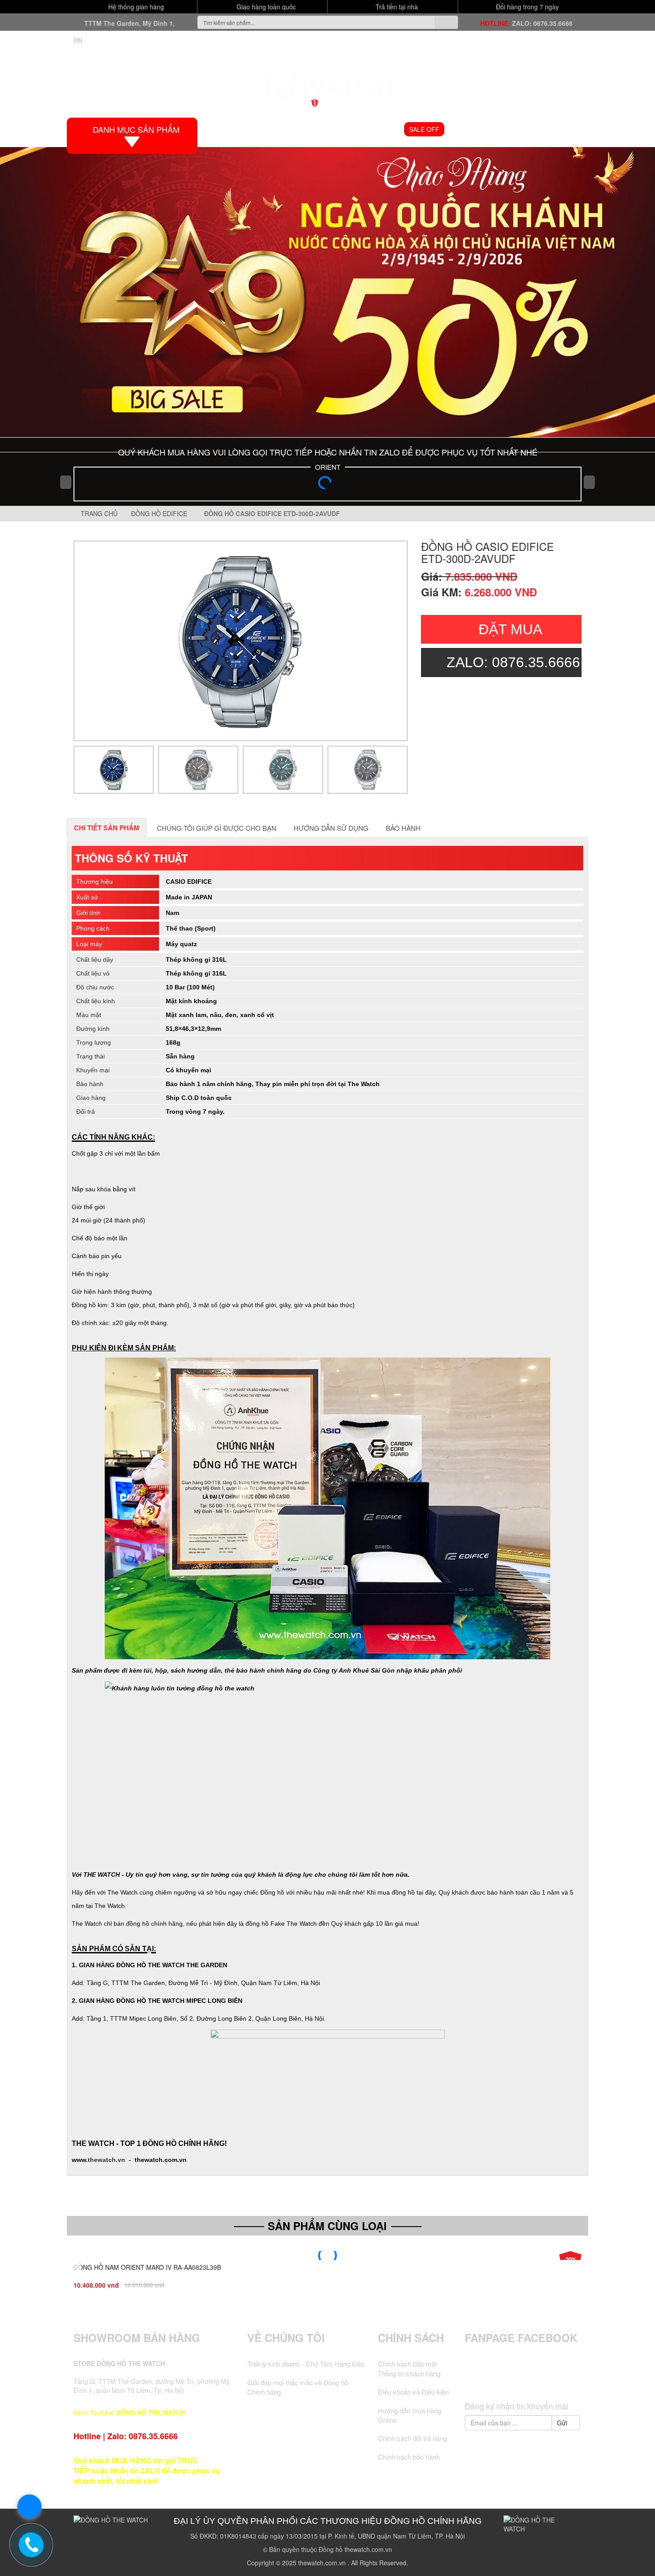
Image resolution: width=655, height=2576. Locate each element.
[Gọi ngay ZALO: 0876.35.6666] (31, 2545)
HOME (227, 129)
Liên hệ (566, 129)
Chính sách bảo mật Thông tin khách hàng (409, 2368)
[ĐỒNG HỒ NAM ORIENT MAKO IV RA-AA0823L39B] (327, 2256)
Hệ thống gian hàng (135, 7)
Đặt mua (510, 629)
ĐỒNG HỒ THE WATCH (151, 2412)
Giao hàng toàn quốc (265, 7)
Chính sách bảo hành (409, 2457)
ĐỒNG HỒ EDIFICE (161, 513)
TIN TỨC (529, 129)
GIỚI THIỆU (267, 129)
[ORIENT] (327, 485)
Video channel (478, 129)
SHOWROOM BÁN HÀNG (137, 2338)
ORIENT (328, 467)
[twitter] (506, 2380)
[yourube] (557, 2380)
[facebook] (490, 2380)
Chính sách (411, 2338)
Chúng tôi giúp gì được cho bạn (217, 828)
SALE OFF (424, 129)
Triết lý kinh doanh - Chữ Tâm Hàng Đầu (306, 2364)
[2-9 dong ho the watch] (327, 292)
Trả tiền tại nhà (396, 7)
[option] (241, 641)
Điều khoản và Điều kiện (413, 2392)
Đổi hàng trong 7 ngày (526, 7)
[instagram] (540, 2380)
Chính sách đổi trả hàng (412, 2438)
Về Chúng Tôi (286, 2338)
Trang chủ (98, 513)
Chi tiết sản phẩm (107, 828)
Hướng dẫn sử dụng (331, 828)
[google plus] (523, 2380)
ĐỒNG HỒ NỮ (376, 129)
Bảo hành (403, 828)
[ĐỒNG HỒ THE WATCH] (327, 83)
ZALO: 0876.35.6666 (542, 23)
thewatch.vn (106, 2160)
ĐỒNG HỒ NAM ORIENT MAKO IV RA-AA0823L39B (147, 2267)
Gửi (563, 2423)
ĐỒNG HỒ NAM (319, 129)
